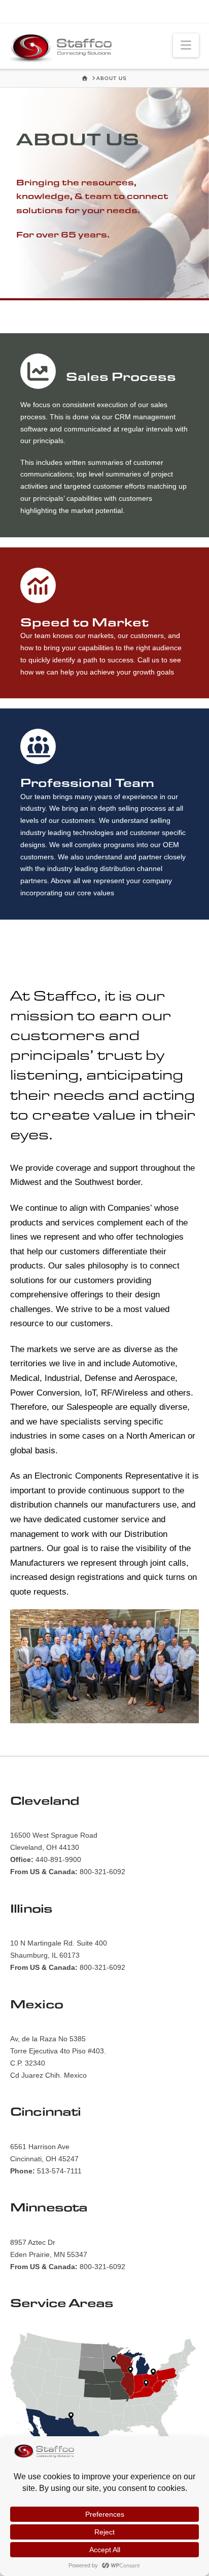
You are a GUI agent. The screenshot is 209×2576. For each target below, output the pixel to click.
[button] (186, 45)
